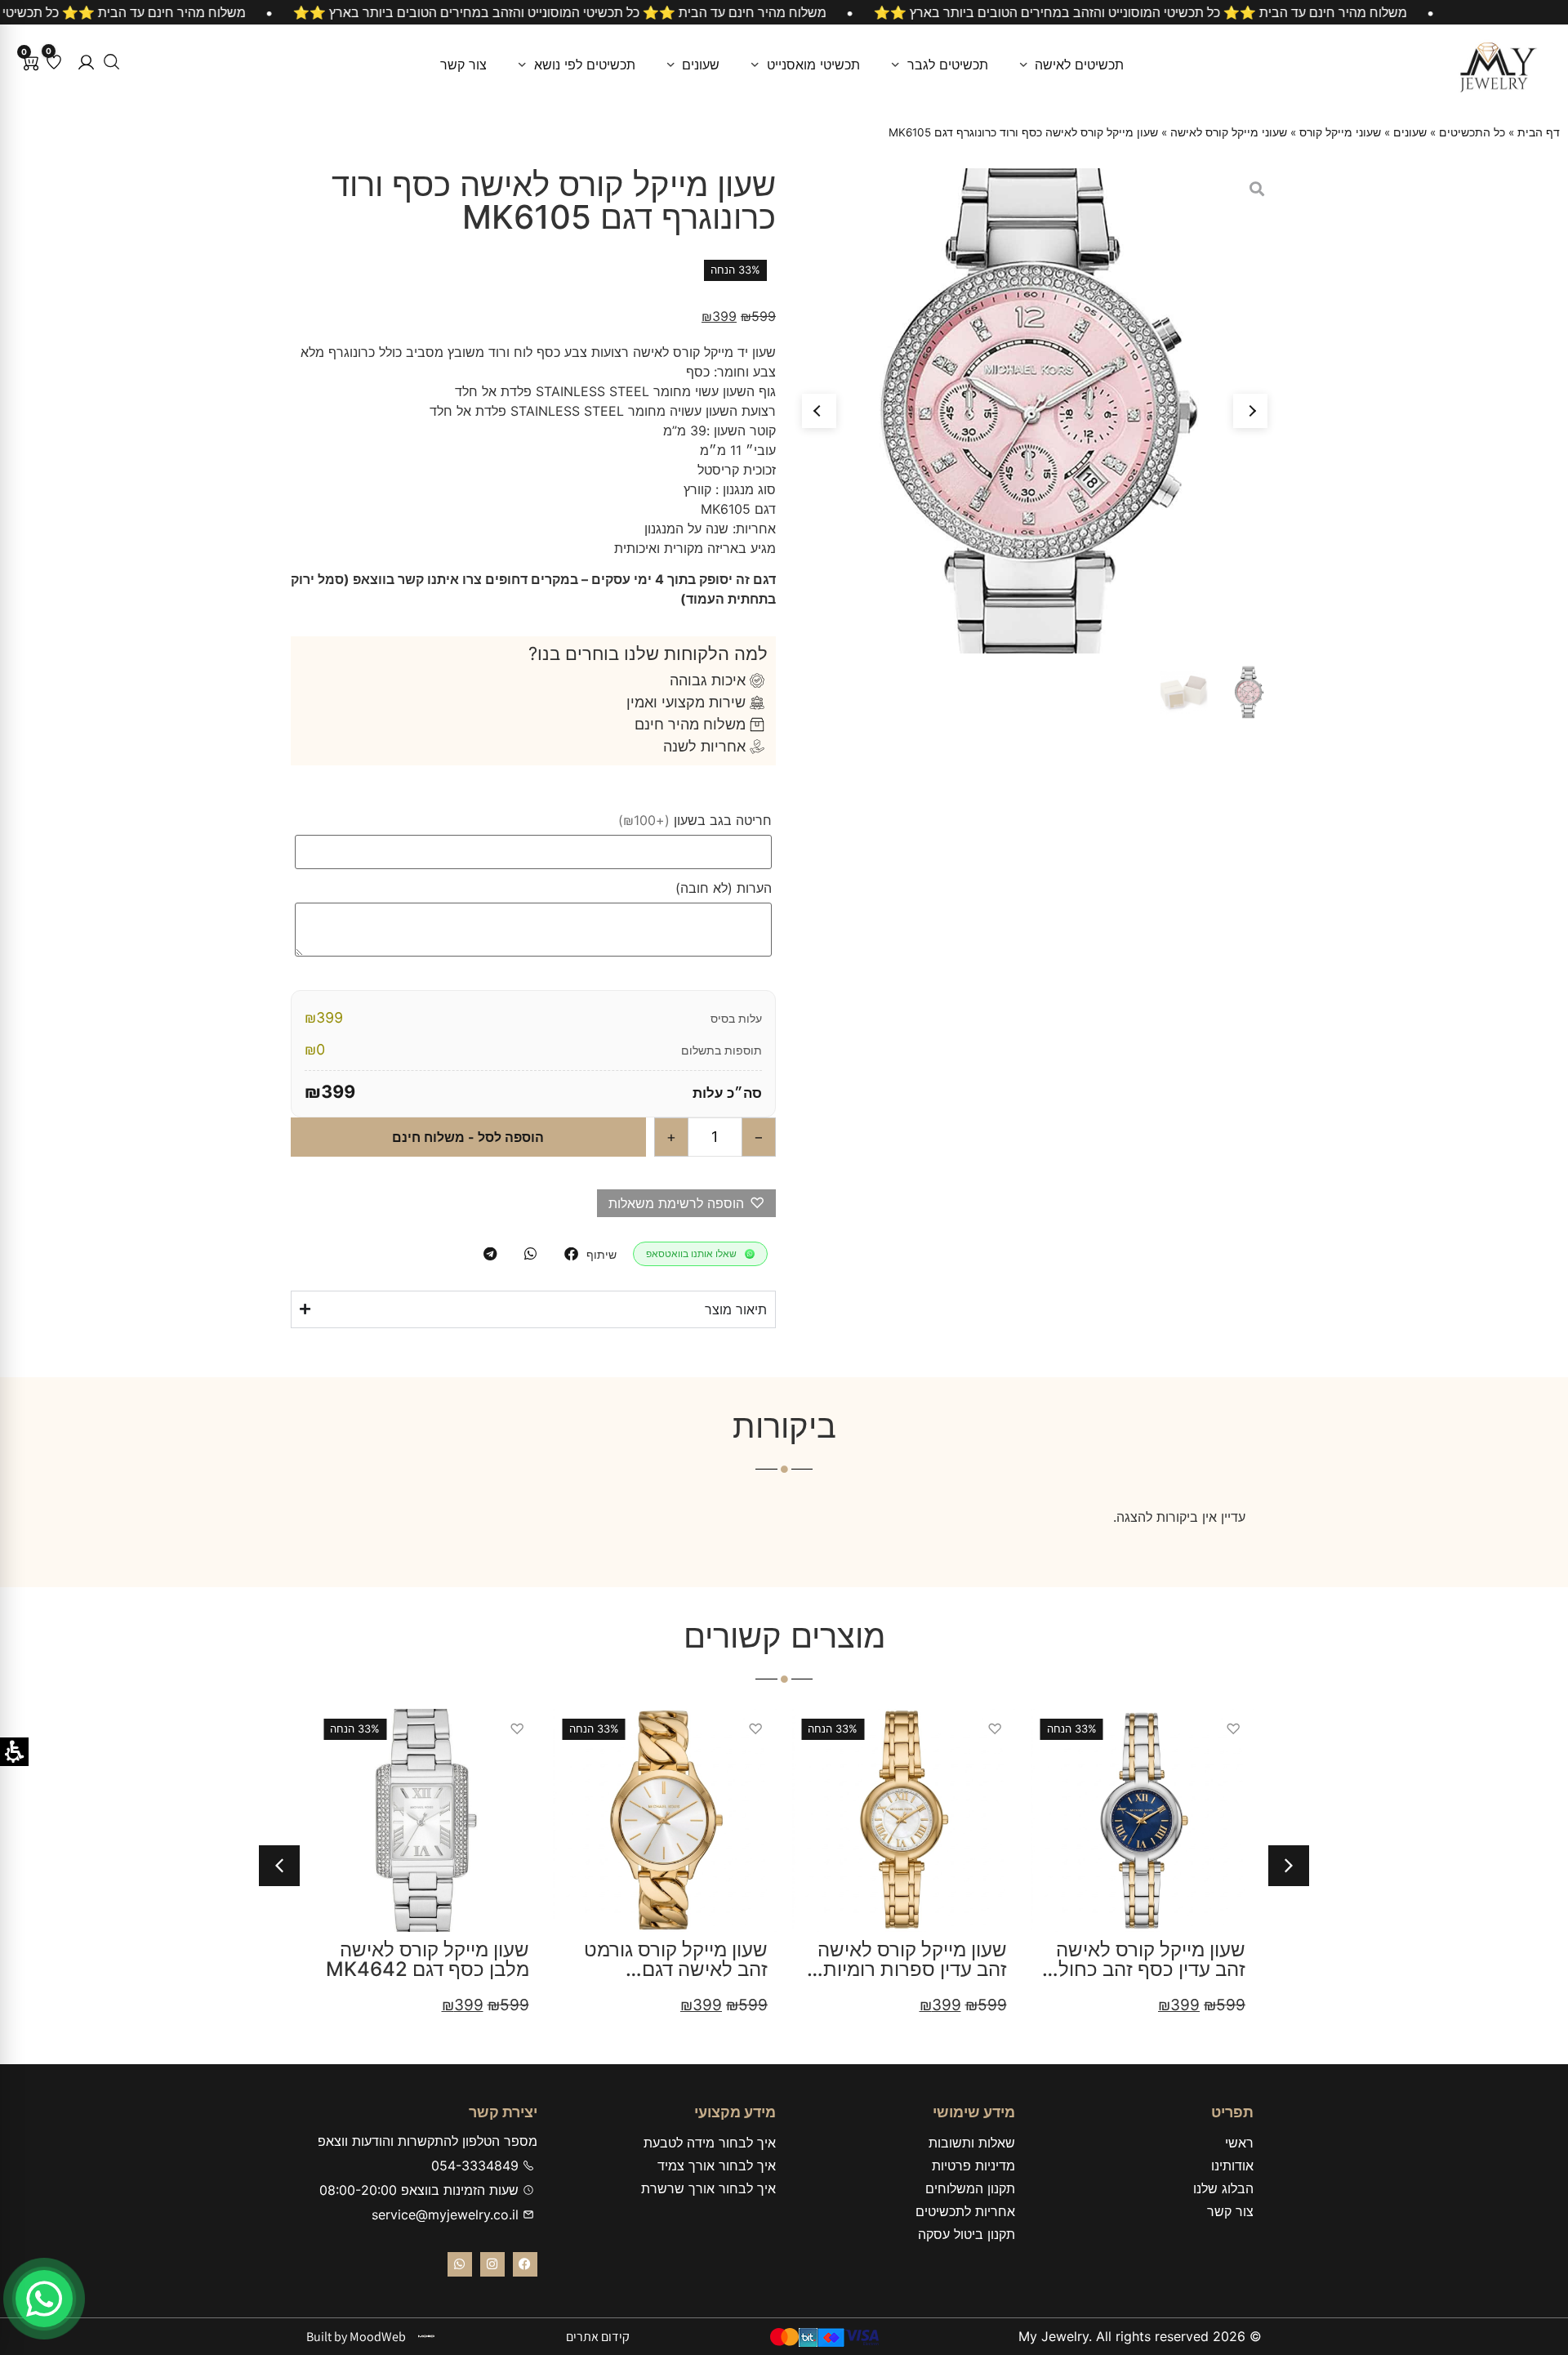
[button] (86, 62)
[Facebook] (525, 2264)
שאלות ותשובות (972, 2143)
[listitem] (571, 1254)
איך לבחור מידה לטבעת (710, 2143)
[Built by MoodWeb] (426, 2336)
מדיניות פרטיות (973, 2165)
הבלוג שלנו (1223, 2188)
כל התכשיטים (1472, 132)
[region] (784, 12)
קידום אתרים (598, 2337)
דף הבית (1539, 132)
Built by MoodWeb (356, 2337)
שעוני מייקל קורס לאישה (1229, 132)
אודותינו (1232, 2165)
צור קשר (1230, 2211)
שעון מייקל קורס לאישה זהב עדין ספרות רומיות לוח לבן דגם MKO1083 (911, 1969)
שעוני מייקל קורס (1340, 132)
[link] (665, 1820)
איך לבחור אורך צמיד (717, 2165)
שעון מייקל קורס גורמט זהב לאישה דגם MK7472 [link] (676, 1969)
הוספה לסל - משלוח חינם (468, 1137)
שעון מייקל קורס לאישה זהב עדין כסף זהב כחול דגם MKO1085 (1151, 1969)
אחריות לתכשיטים (965, 2211)
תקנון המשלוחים (970, 2188)
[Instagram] (492, 2264)
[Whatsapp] (460, 2264)
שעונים (1410, 132)
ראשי (1239, 2143)
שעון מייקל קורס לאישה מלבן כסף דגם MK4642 (428, 1959)
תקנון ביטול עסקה (967, 2234)
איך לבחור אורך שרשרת (708, 2188)
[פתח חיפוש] (111, 62)
